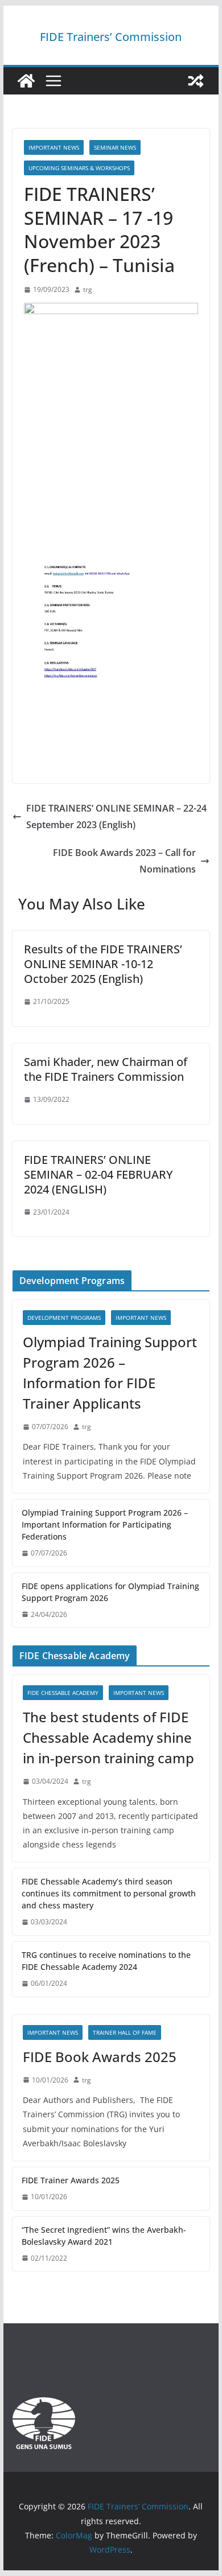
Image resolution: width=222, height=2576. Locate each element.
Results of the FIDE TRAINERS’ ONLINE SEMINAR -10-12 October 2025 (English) (103, 964)
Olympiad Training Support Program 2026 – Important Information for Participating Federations (105, 1524)
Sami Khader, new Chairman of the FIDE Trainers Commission (106, 1069)
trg (88, 289)
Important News (54, 147)
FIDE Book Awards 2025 (101, 2057)
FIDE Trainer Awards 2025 (71, 2180)
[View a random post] (196, 81)
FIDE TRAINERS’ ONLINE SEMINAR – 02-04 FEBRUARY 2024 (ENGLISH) (98, 1174)
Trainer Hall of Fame (125, 2032)
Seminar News (115, 147)
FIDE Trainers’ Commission (111, 37)
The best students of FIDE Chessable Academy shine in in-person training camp (108, 1737)
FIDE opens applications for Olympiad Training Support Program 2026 (110, 1592)
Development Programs (64, 1318)
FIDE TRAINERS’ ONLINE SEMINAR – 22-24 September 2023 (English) (116, 816)
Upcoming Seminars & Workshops (79, 168)
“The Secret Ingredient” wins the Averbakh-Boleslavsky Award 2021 (104, 2236)
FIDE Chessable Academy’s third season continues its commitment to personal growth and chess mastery (109, 1893)
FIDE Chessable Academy (63, 1693)
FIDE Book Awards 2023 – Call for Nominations (124, 861)
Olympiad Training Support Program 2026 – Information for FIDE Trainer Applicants (110, 1373)
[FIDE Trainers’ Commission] (26, 81)
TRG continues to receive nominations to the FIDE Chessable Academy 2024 (106, 1961)
